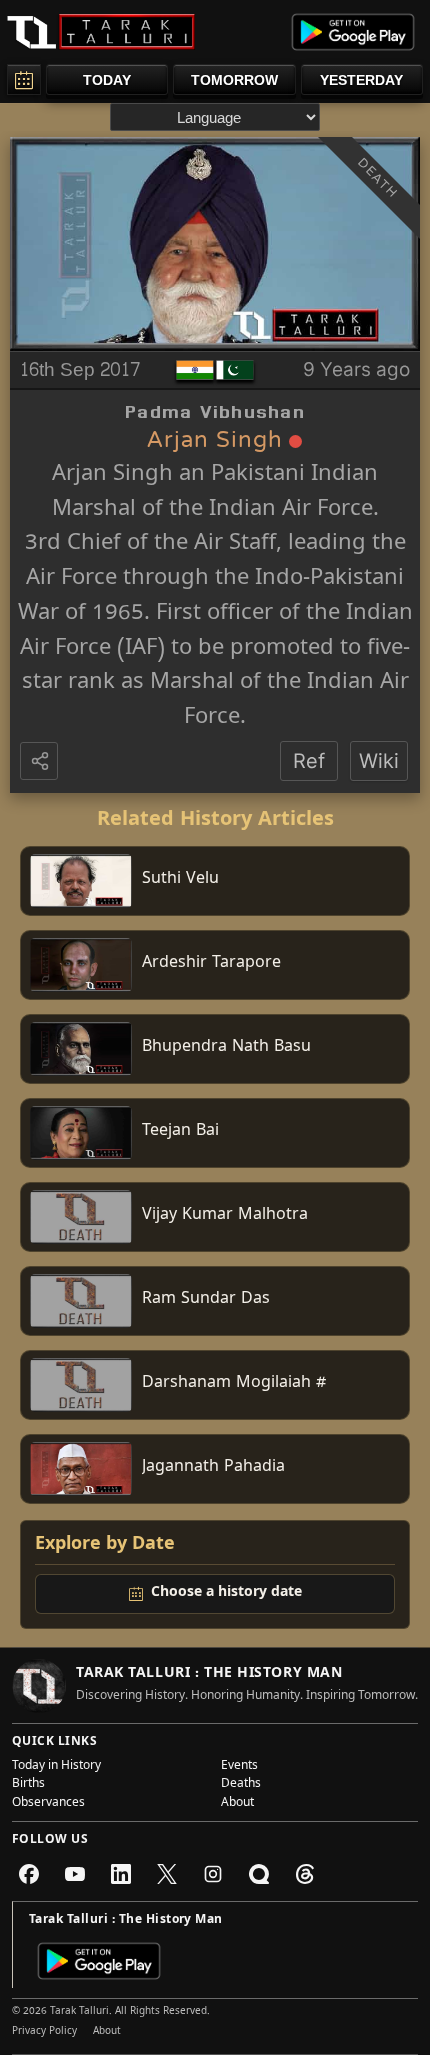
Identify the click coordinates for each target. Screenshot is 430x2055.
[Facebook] (29, 1874)
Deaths (241, 1785)
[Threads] (305, 1874)
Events (239, 1767)
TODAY (107, 80)
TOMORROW (234, 80)
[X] (167, 1874)
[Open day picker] (24, 79)
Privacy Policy (44, 2032)
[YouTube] (75, 1874)
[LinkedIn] (121, 1874)
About (237, 1804)
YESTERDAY (361, 80)
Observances (48, 1804)
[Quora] (259, 1874)
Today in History (56, 1767)
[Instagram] (213, 1874)
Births (28, 1785)
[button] (41, 762)
